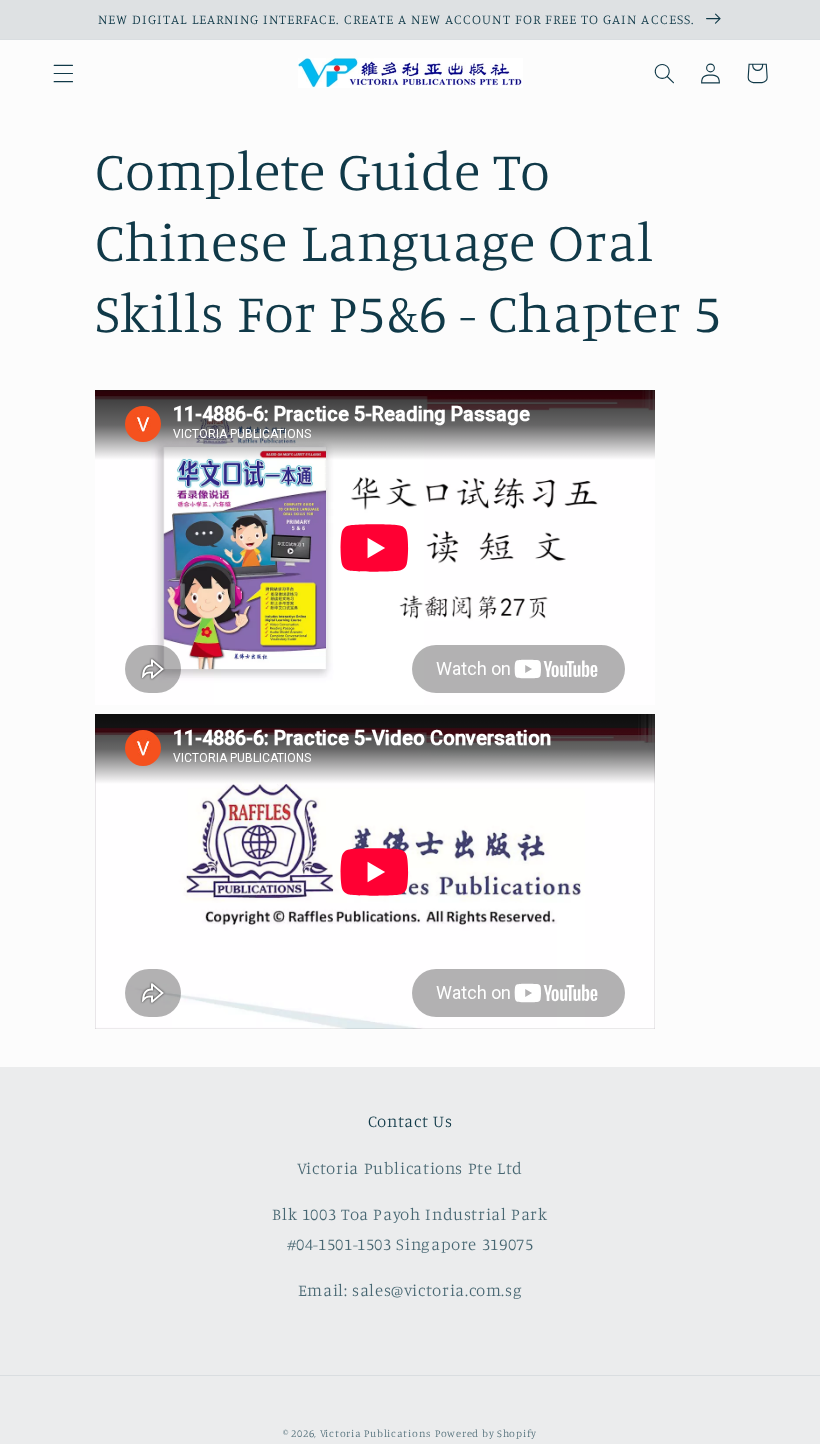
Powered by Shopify (486, 1433)
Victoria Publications (375, 1433)
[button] (63, 73)
